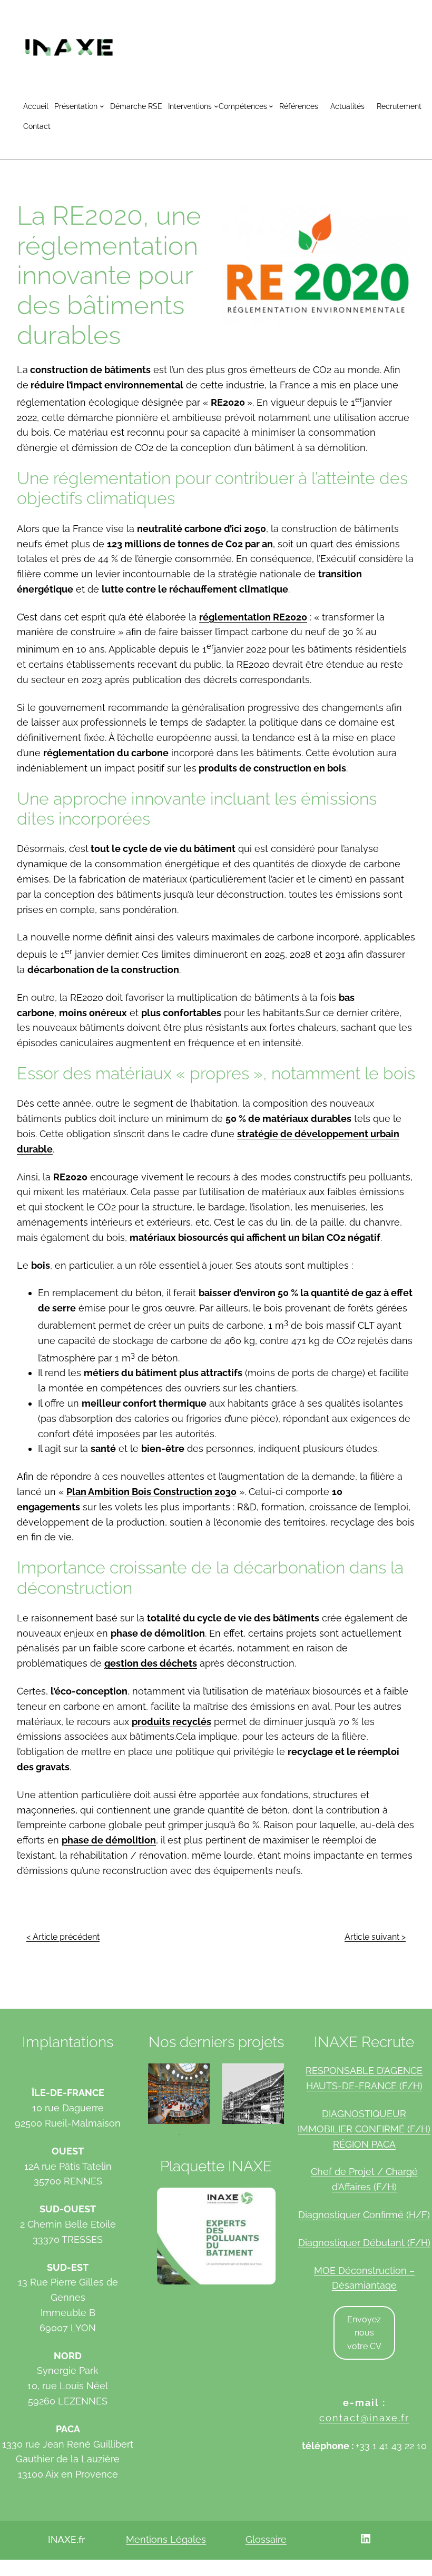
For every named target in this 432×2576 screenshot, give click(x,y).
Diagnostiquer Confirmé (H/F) (364, 2215)
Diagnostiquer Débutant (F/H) (364, 2243)
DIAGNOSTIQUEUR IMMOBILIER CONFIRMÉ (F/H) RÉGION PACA (364, 2129)
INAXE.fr (66, 2540)
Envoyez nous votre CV (364, 2333)
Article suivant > (375, 1937)
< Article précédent (63, 1937)
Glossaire (266, 2539)
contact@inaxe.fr (364, 2418)
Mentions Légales (166, 2539)
